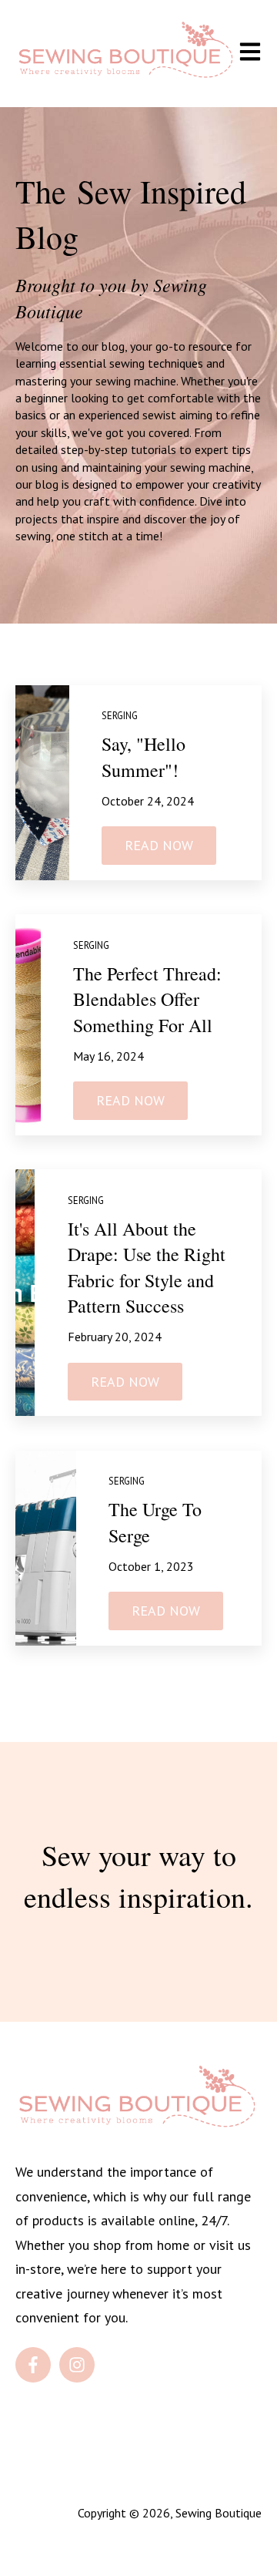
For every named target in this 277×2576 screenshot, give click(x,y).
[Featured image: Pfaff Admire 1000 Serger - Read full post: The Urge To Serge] (46, 1548)
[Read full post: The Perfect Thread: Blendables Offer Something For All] (28, 1024)
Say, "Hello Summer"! (144, 757)
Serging (120, 716)
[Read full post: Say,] (42, 783)
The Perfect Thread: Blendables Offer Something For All (147, 999)
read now (159, 845)
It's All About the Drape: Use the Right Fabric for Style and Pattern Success (147, 1268)
